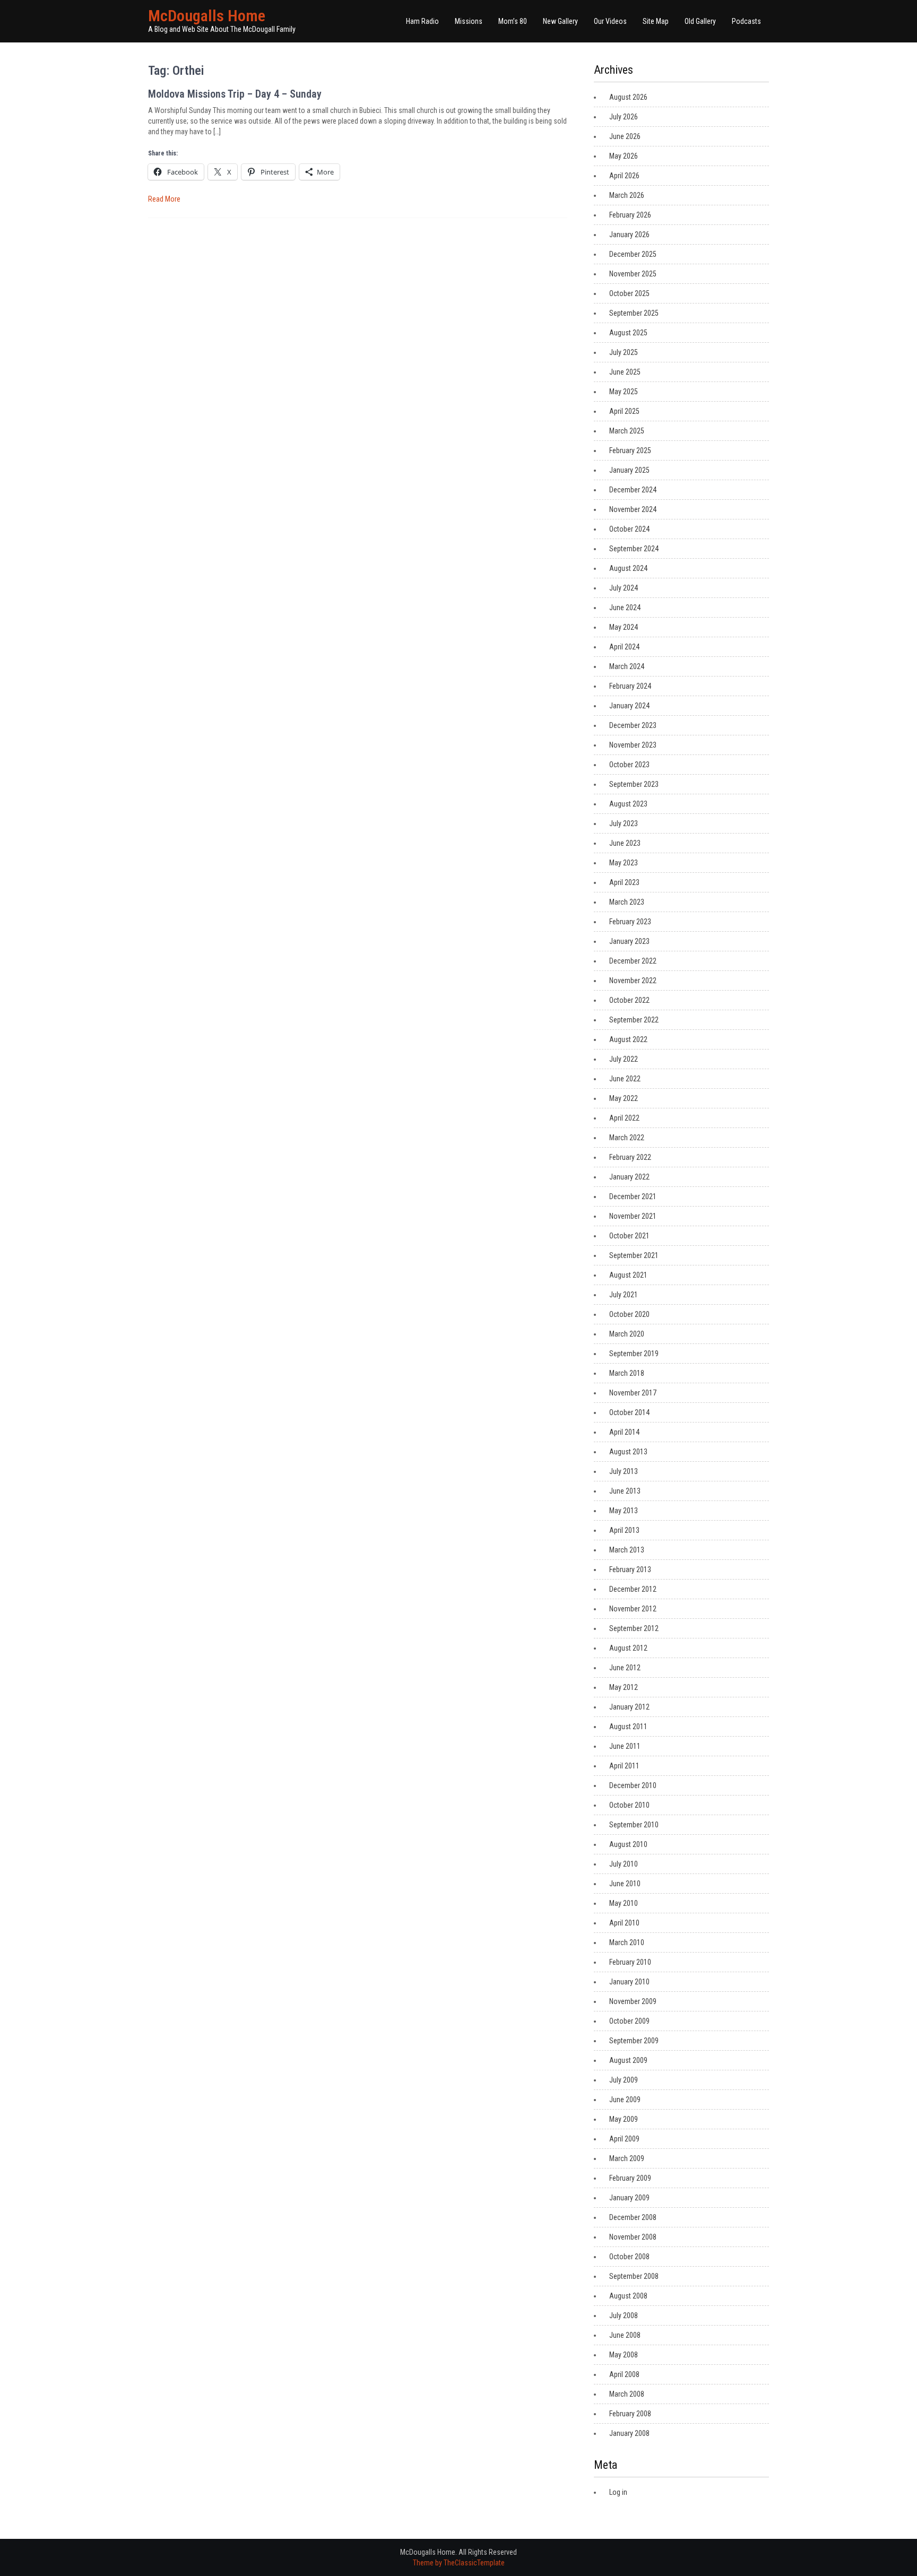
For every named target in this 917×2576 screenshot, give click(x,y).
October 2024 (629, 529)
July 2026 (624, 117)
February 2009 (630, 2178)
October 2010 (629, 1805)
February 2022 (630, 1157)
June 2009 (625, 2100)
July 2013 (624, 1471)
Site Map (656, 21)
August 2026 (628, 97)
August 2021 (628, 1275)
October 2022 (629, 1000)
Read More (164, 199)
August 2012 (628, 1648)
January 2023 (629, 941)
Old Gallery (700, 21)
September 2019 (634, 1354)
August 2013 (628, 1452)
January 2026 (629, 235)
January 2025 (629, 470)
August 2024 (628, 568)
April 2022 (624, 1118)
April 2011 (624, 1766)
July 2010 (624, 1864)
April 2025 (624, 411)
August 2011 (628, 1727)
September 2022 (634, 1020)
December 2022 (633, 961)
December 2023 (633, 725)
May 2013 (624, 1511)
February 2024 (630, 686)
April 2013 (624, 1530)
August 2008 (628, 2296)
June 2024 (625, 608)
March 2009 (627, 2158)
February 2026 (630, 215)
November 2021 (633, 1216)
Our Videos (610, 21)
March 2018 (627, 1373)
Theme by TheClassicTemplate (459, 2563)
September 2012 (634, 1628)
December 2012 (633, 1589)
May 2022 (624, 1098)
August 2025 (628, 333)
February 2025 (630, 450)
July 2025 (624, 352)
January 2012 (629, 1707)
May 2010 (624, 1903)
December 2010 (633, 1785)
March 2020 (627, 1334)
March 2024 (627, 666)
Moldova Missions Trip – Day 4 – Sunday (235, 94)
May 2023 (624, 863)
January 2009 (629, 2198)
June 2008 (625, 2335)
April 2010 (624, 1923)
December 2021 (633, 1196)
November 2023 (633, 745)
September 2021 (634, 1255)
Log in (618, 2492)
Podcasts (746, 21)
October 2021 (629, 1236)
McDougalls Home (207, 16)
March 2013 (627, 1550)
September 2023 (634, 784)
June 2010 (625, 1884)
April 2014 (624, 1432)
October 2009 (629, 2021)
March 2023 (627, 902)
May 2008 (624, 2355)
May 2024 (624, 627)
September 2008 (634, 2276)
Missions (469, 21)
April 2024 (624, 647)
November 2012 (633, 1609)
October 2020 (629, 1314)
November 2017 (633, 1393)
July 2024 (624, 588)
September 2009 (634, 2041)
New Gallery (560, 21)
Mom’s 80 (513, 21)
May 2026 (624, 156)
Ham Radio (422, 21)
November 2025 (633, 274)
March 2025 (627, 431)
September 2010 (634, 1825)
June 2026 (625, 136)
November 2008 (633, 2237)
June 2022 (625, 1079)
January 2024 (629, 706)
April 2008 (624, 2374)
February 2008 (630, 2414)
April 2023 (624, 882)
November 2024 (633, 509)
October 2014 (629, 1412)
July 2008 (624, 2315)
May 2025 (624, 392)
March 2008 (627, 2394)
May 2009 (624, 2119)
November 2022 (633, 981)
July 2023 (624, 823)
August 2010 (628, 1844)
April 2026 (624, 176)
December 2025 (633, 254)
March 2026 (627, 195)
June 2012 (625, 1668)
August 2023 (628, 804)
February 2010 (630, 1962)
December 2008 (633, 2217)
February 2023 (630, 922)
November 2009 (633, 2001)
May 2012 (624, 1687)
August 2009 (628, 2060)
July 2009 (624, 2080)
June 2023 (625, 843)
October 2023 (629, 765)
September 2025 (634, 313)
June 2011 (625, 1746)
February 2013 (630, 1569)
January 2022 (629, 1177)
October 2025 (629, 293)
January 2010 (629, 1982)
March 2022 (627, 1138)
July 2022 (624, 1059)
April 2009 (624, 2139)
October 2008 (629, 2257)
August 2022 (628, 1039)
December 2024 (633, 490)
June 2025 (625, 372)
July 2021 (624, 1295)
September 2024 (634, 549)
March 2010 (627, 1942)
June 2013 (625, 1491)
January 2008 (629, 2433)
